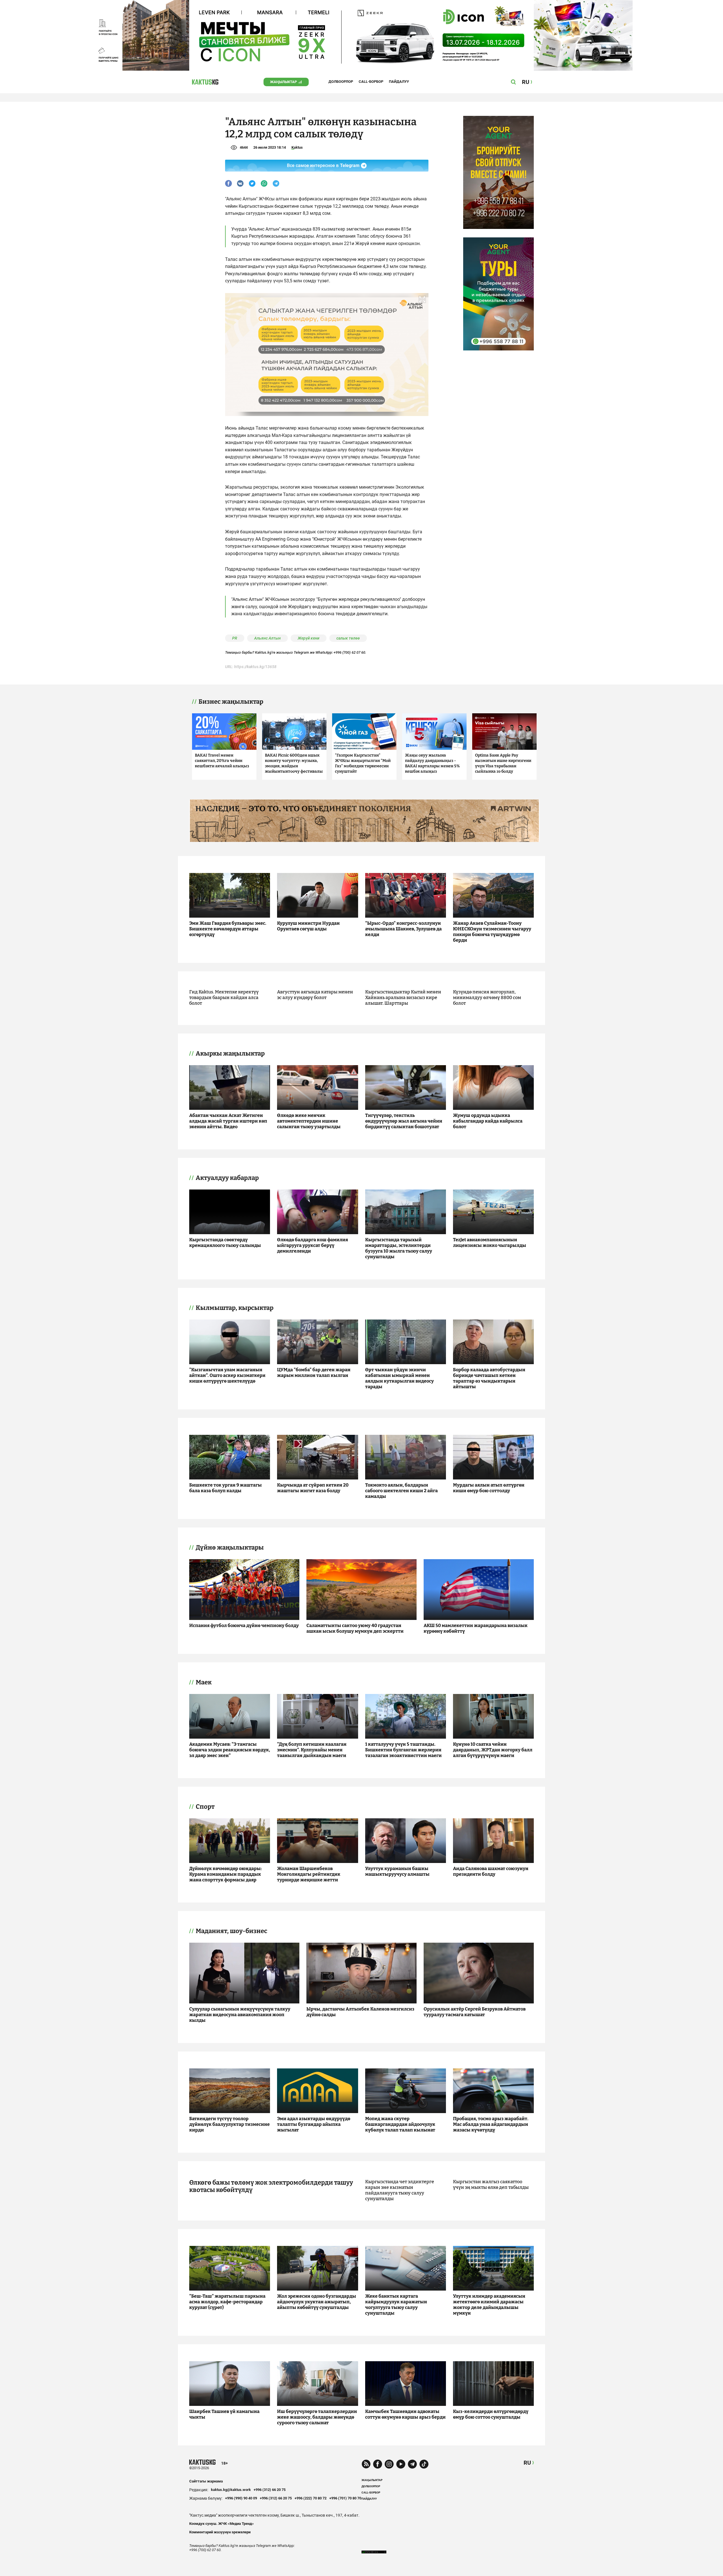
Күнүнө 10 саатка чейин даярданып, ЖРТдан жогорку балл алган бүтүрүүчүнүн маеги (493, 1750)
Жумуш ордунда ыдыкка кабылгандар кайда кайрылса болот (488, 1121)
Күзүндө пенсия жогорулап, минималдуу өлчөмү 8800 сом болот (487, 997)
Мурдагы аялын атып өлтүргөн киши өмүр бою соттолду (489, 1488)
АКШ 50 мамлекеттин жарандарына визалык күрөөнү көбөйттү (476, 1628)
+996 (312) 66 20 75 (270, 2490)
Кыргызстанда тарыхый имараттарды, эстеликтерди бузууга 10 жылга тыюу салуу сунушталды (399, 1248)
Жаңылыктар (283, 82)
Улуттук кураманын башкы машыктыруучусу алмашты (397, 1871)
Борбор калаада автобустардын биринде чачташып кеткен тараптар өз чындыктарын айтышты (489, 1378)
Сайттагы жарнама (206, 2481)
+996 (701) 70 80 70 (345, 2498)
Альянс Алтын (267, 638)
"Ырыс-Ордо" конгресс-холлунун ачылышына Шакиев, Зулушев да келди (403, 929)
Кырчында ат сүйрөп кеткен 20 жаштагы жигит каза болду (313, 1488)
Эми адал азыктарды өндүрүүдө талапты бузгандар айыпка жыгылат (314, 2124)
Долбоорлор (341, 82)
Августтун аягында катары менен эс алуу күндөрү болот (315, 995)
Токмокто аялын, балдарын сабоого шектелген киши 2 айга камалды (401, 1491)
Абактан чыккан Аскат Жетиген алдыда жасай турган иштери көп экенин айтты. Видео (228, 1121)
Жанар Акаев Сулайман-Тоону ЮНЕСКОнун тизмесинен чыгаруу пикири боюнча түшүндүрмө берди (492, 932)
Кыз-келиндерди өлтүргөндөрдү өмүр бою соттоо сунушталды (491, 2414)
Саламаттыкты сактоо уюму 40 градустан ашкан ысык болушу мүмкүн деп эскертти (355, 1628)
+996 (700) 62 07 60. (350, 652)
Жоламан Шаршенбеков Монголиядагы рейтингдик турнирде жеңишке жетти (309, 1874)
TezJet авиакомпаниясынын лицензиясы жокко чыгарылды (490, 1242)
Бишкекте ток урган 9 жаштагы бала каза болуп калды (226, 1488)
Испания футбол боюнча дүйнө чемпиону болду (244, 1625)
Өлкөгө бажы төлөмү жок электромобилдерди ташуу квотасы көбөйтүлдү (271, 2186)
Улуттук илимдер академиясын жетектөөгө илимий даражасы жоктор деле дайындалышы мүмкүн (489, 2305)
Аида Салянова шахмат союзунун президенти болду (491, 1871)
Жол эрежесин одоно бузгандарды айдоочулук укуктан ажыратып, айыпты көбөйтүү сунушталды (317, 2302)
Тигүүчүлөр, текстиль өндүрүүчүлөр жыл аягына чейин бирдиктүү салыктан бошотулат (404, 1121)
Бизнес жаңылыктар (231, 702)
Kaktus (297, 147)
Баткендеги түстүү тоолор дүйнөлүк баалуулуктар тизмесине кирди (229, 2124)
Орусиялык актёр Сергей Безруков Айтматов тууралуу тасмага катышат (475, 2012)
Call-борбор (371, 82)
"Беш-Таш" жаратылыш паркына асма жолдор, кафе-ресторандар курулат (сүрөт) (227, 2302)
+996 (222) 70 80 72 (311, 2498)
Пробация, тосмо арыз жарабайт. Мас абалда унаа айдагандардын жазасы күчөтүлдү (491, 2124)
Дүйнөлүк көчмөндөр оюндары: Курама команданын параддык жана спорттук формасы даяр (226, 1874)
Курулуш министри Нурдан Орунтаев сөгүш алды (308, 926)
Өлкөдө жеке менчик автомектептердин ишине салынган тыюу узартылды (309, 1121)
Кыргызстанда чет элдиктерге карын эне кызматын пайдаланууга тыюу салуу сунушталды (400, 2190)
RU (527, 2463)
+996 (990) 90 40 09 (241, 2498)
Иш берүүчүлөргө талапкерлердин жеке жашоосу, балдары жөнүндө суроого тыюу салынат (317, 2417)
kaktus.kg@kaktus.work (231, 2490)
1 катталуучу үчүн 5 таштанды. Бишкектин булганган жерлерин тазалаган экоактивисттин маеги (403, 1750)
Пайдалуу (399, 82)
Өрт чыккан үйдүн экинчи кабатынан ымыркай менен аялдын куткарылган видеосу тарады (399, 1378)
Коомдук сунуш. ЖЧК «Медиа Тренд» (222, 2524)
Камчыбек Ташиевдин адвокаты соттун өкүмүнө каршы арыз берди (405, 2414)
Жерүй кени (309, 638)
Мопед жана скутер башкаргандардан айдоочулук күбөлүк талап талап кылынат (400, 2124)
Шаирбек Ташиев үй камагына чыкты (224, 2414)
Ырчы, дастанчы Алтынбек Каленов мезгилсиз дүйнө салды (360, 2012)
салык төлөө (348, 638)
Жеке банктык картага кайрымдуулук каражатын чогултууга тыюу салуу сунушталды (396, 2305)
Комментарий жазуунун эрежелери (220, 2532)
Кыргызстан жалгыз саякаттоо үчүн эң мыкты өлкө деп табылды (491, 2184)
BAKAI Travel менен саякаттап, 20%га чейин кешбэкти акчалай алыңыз (222, 761)
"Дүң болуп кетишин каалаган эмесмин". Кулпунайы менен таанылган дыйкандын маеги (312, 1750)
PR (235, 638)
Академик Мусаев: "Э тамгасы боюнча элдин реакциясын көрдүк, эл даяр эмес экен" (230, 1750)
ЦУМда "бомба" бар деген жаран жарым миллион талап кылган (314, 1373)
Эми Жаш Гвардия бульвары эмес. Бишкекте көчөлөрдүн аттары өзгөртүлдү (228, 929)
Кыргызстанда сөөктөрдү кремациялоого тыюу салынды (225, 1242)
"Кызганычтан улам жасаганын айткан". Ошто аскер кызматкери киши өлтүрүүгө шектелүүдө (227, 1375)
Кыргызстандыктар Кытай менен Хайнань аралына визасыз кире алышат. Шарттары (403, 997)
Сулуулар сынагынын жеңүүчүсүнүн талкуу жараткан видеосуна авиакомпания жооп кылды (240, 2015)
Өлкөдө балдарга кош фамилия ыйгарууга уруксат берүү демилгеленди (312, 1245)
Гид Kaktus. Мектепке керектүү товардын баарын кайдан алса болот (224, 997)
